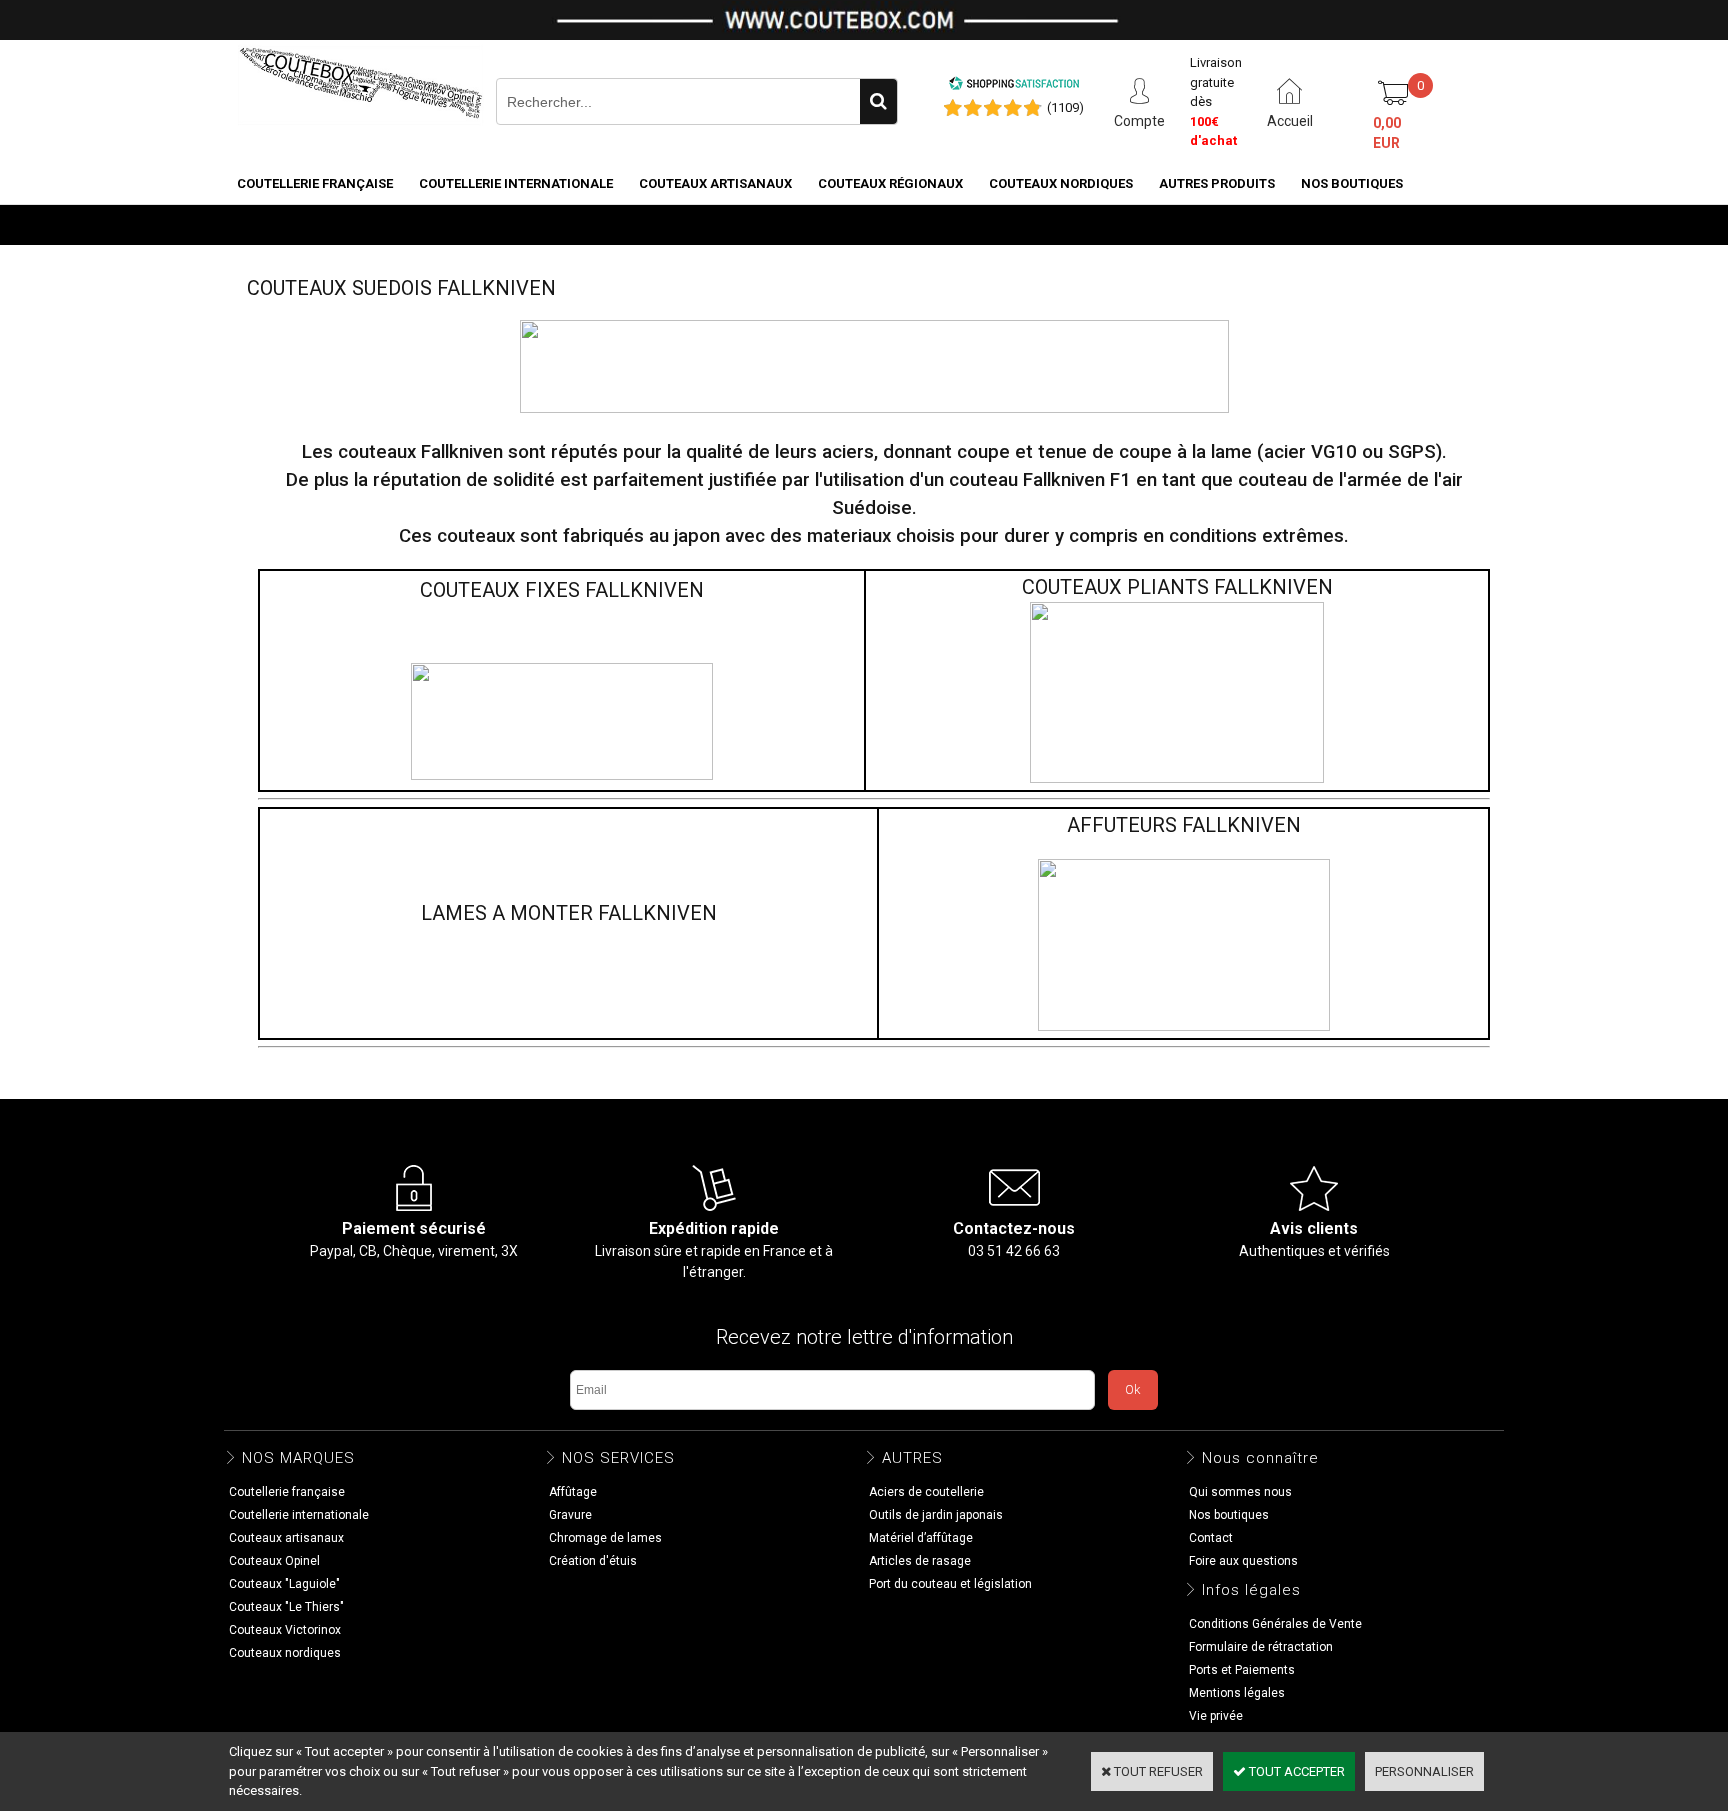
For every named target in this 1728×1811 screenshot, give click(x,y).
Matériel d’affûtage (921, 1538)
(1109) (1065, 107)
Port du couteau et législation (950, 1584)
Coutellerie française (315, 183)
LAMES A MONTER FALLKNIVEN (569, 913)
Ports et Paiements (1242, 1670)
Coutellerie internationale (516, 183)
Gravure (570, 1515)
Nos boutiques (1352, 183)
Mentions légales (1237, 1693)
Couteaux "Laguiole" (284, 1584)
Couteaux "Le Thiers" (286, 1607)
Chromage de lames (605, 1538)
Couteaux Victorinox (285, 1630)
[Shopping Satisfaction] (1014, 86)
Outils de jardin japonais (936, 1515)
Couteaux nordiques (1061, 183)
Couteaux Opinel (274, 1561)
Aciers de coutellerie (926, 1492)
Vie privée (1216, 1716)
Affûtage (573, 1492)
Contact (1211, 1538)
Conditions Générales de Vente (1275, 1624)
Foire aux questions (1243, 1561)
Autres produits (1217, 183)
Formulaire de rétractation (1261, 1647)
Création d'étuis (593, 1561)
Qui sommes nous (1240, 1492)
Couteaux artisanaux (715, 183)
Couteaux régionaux (890, 183)
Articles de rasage (920, 1561)
